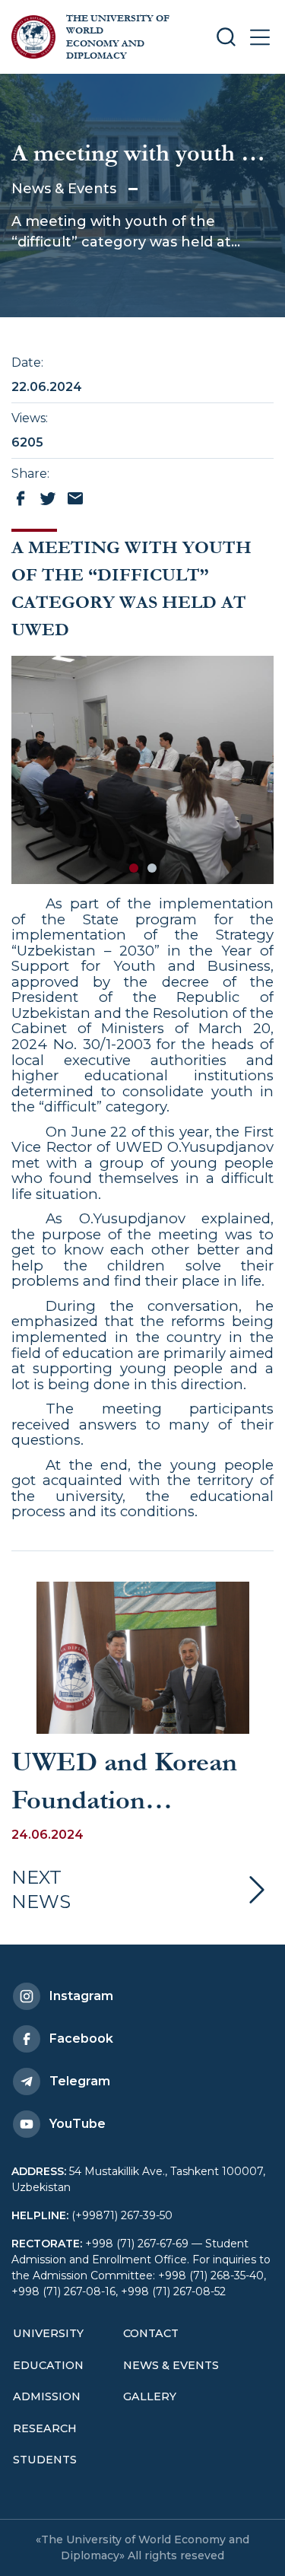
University (48, 2333)
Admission (47, 2396)
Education (48, 2365)
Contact (151, 2333)
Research (45, 2428)
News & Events (64, 189)
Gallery (150, 2396)
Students (45, 2460)
